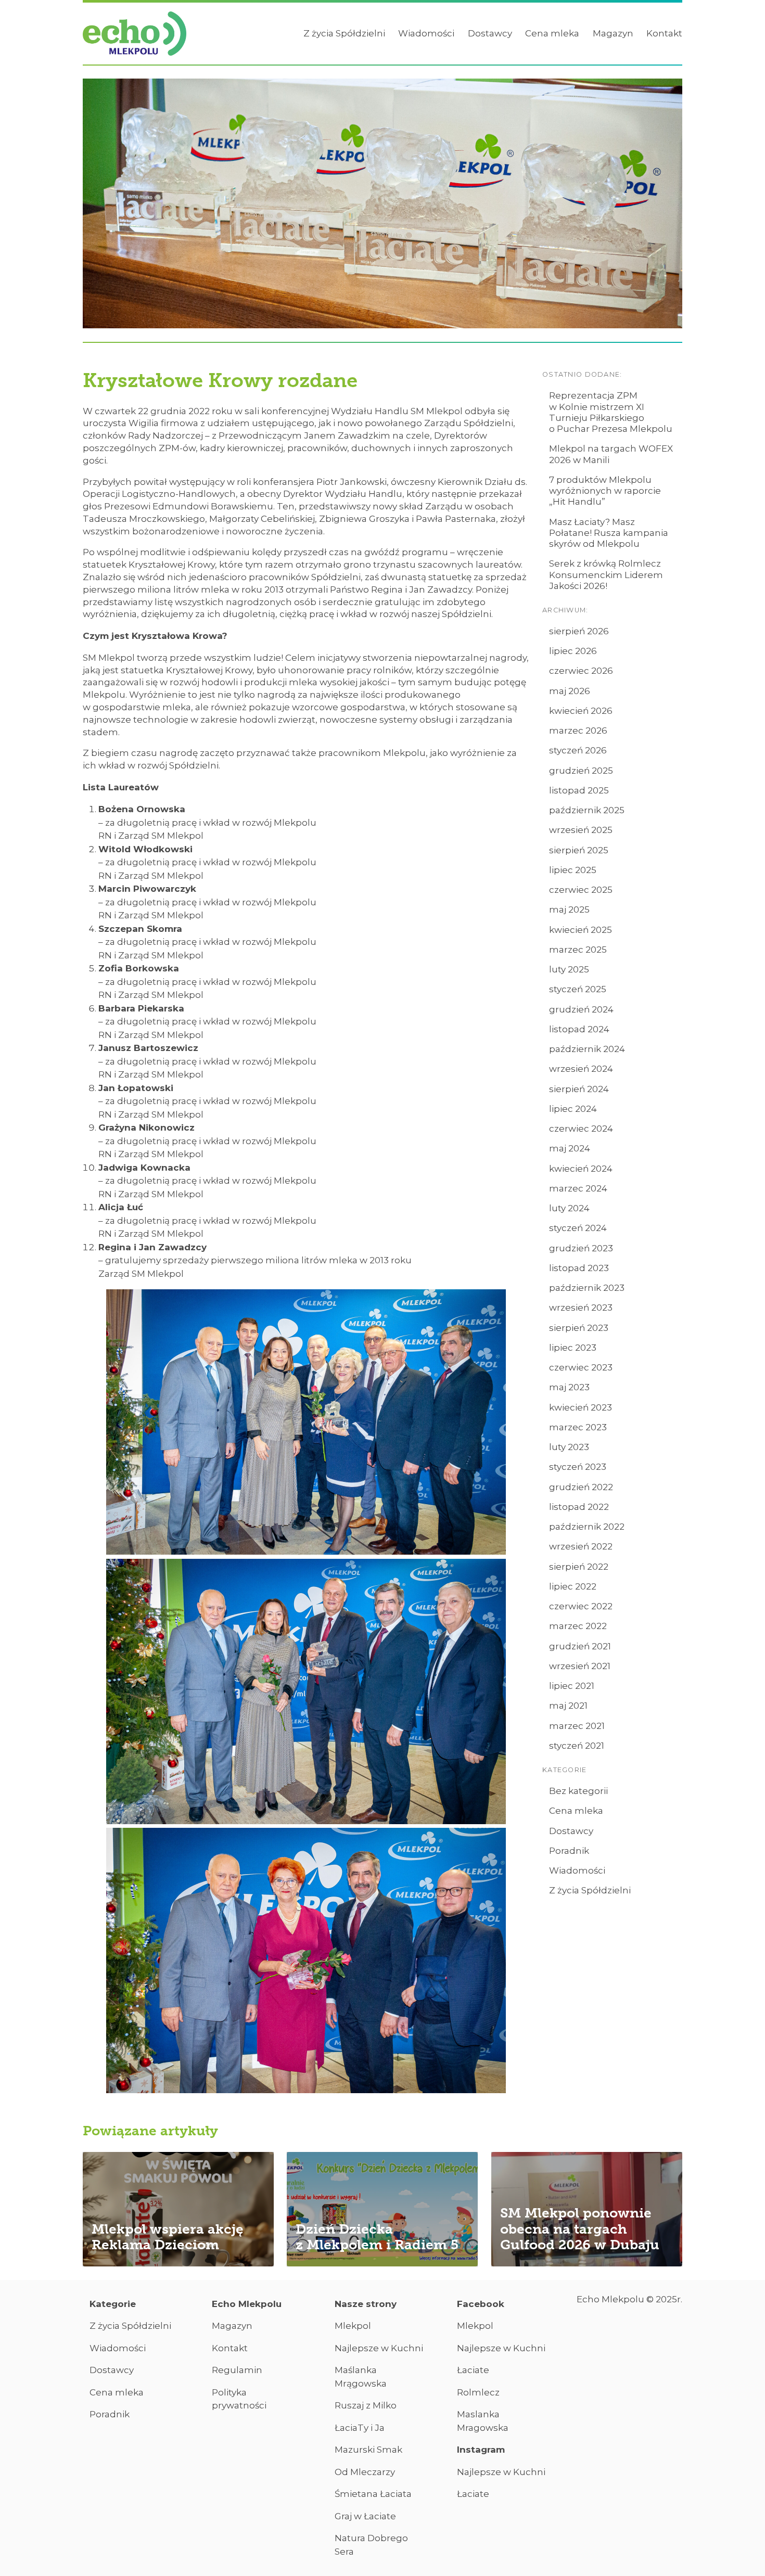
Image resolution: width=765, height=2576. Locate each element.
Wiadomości (426, 33)
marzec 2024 (578, 1188)
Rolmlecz (478, 2392)
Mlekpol (353, 2326)
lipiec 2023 (573, 1348)
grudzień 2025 (581, 771)
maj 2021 (568, 1706)
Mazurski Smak (368, 2450)
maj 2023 (569, 1387)
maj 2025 (569, 909)
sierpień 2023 (579, 1328)
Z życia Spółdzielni (344, 33)
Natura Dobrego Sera (371, 2545)
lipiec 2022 (573, 1586)
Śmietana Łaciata (373, 2494)
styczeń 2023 (578, 1467)
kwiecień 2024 (581, 1169)
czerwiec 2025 (581, 890)
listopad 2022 (579, 1507)
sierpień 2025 (579, 850)
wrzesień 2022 (581, 1546)
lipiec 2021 (572, 1686)
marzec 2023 (578, 1427)
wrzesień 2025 (581, 830)
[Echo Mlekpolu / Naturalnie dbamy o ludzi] (135, 34)
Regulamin (237, 2370)
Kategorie (113, 2304)
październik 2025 (587, 810)
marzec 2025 (578, 950)
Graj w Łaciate (365, 2516)
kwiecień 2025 (581, 930)
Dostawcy (490, 33)
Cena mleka (552, 33)
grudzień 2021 (580, 1646)
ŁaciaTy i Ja (360, 2428)
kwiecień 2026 (581, 711)
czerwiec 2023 (581, 1367)
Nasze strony (366, 2304)
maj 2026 (570, 691)
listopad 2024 (579, 1029)
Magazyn (613, 33)
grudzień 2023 (581, 1248)
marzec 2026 (578, 730)
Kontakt (664, 33)
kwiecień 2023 (581, 1407)
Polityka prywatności (239, 2399)
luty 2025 (569, 969)
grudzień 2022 (581, 1487)
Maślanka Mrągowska (361, 2377)
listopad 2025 (579, 790)
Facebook (481, 2304)
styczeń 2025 (578, 989)
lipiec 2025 (573, 870)
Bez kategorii (578, 1791)
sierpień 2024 (579, 1089)
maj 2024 (570, 1148)
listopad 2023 (579, 1268)
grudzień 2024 (581, 1009)
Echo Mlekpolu (247, 2304)
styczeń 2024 (578, 1228)
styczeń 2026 (578, 750)
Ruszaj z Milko (366, 2405)
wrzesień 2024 (581, 1069)
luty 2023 (569, 1447)
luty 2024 (569, 1208)
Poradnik (569, 1851)
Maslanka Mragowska (483, 2421)
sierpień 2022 (579, 1567)
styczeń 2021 (577, 1746)
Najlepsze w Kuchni (379, 2348)
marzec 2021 (577, 1726)
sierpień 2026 (579, 631)
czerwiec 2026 (581, 671)
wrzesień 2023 (581, 1308)
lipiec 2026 (573, 651)
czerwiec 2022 (581, 1606)
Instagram (481, 2450)
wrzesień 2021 (580, 1666)
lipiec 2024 (573, 1109)
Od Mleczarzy (365, 2472)
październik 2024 (587, 1049)
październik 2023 (587, 1288)
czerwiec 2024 (581, 1129)
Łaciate (473, 2370)
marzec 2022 (578, 1626)
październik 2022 (587, 1527)
